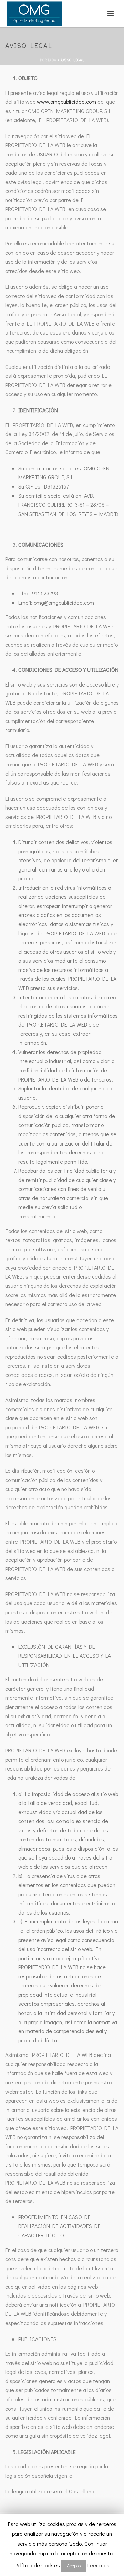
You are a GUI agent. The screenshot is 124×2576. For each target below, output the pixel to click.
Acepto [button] (74, 2566)
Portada (48, 60)
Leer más (99, 2565)
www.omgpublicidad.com (66, 102)
